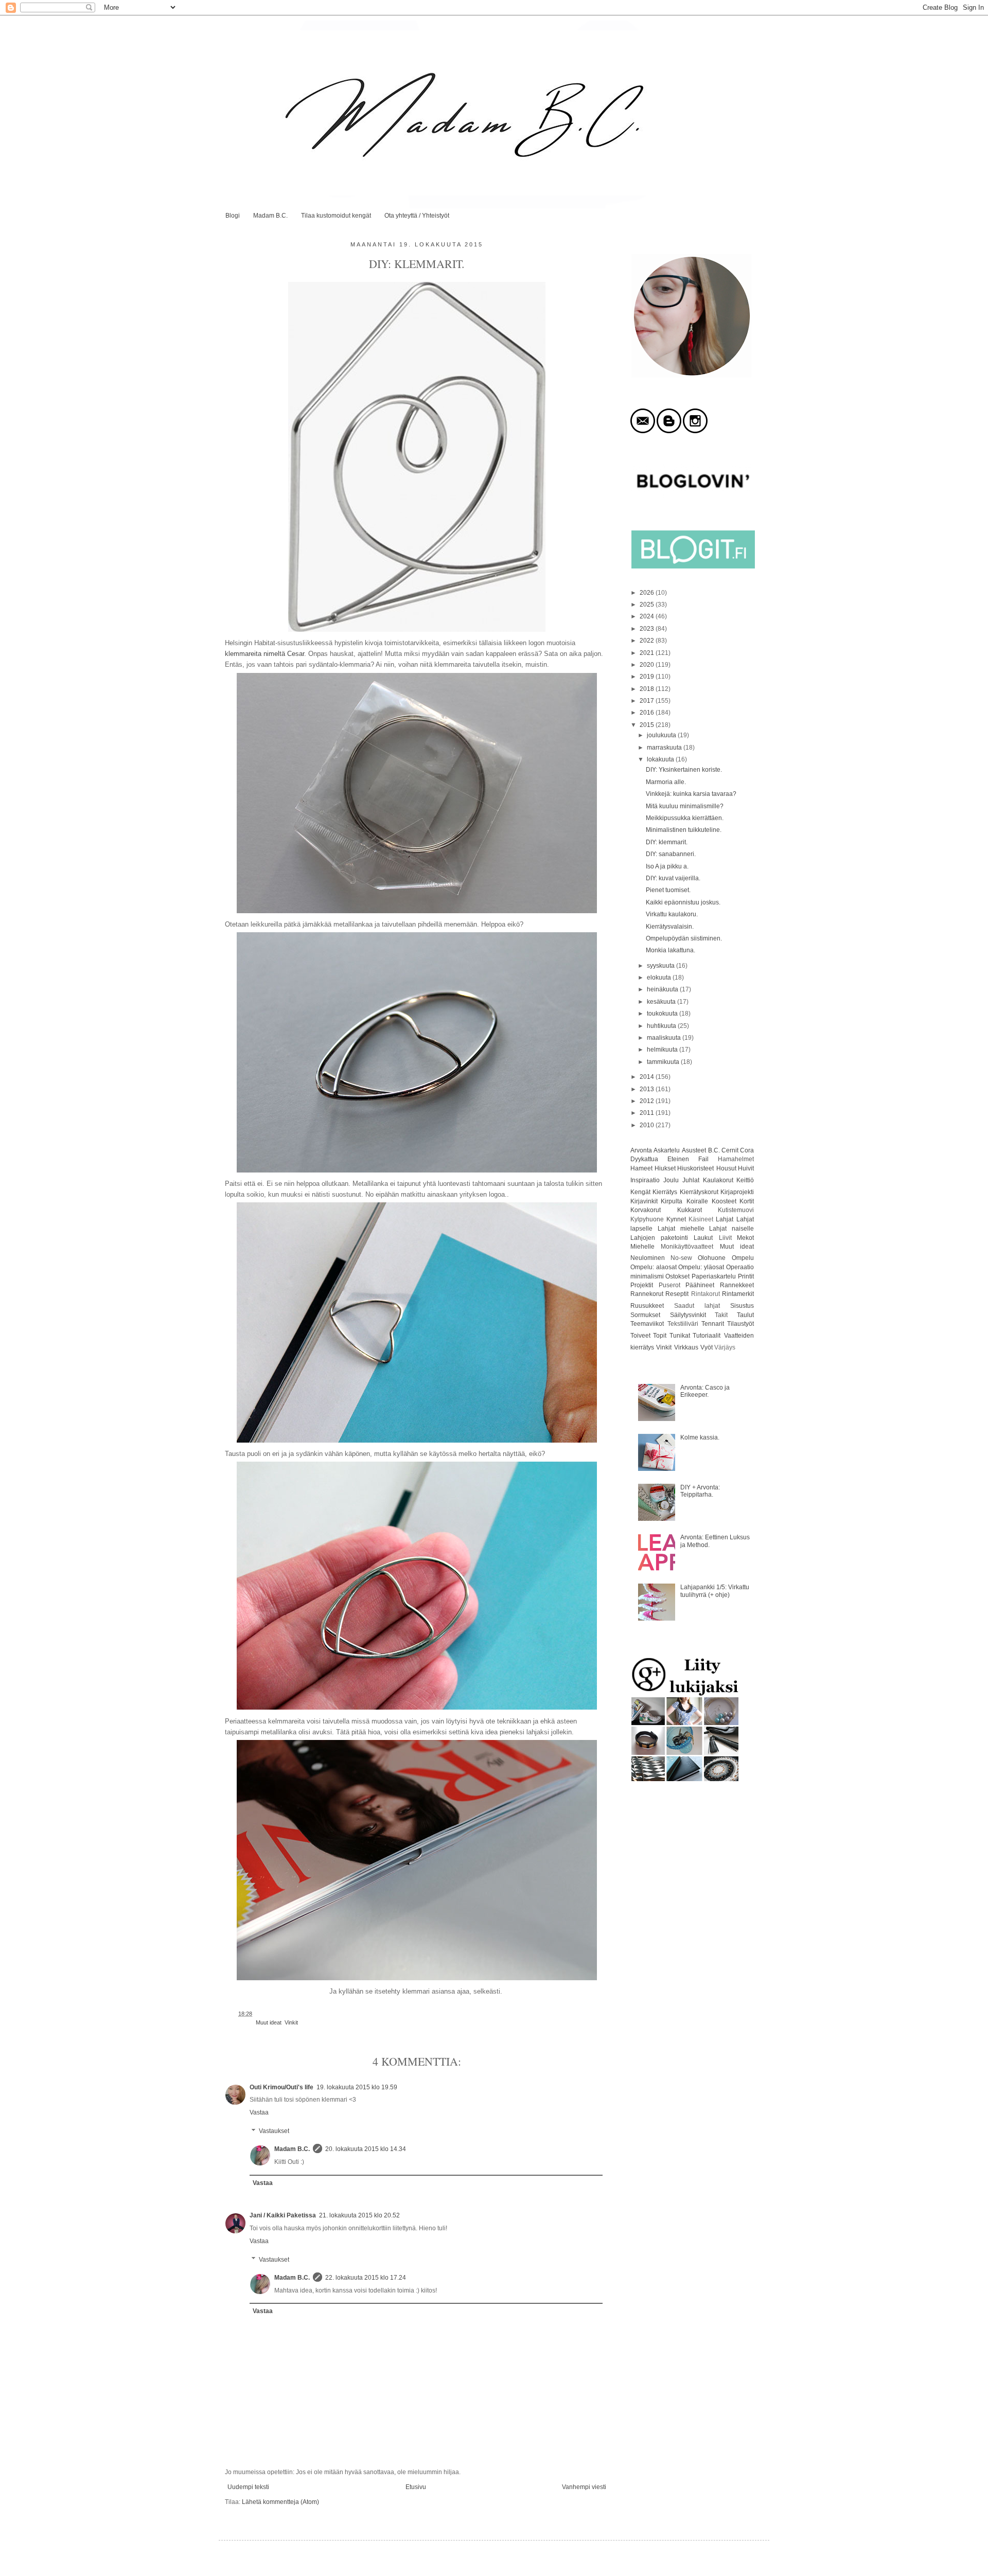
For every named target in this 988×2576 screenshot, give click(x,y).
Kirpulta (672, 1201)
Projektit (642, 1285)
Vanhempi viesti (584, 2487)
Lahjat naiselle (731, 1229)
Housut (726, 1168)
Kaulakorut (718, 1180)
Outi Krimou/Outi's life (281, 2087)
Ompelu (743, 1258)
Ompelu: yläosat (701, 1267)
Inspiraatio (645, 1180)
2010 (648, 1125)
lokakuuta (661, 759)
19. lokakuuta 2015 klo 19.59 (357, 2087)
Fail (703, 1159)
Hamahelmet (736, 1159)
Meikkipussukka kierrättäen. (685, 818)
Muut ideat (269, 2022)
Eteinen (678, 1159)
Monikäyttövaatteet (687, 1247)
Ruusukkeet (647, 1306)
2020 (648, 665)
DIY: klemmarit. (667, 842)
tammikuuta (664, 1062)
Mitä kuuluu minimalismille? (685, 806)
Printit (746, 1276)
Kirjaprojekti (737, 1192)
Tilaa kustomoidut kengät (336, 216)
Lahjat (725, 1219)
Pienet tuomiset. (668, 890)
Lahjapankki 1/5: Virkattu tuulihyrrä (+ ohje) (715, 1591)
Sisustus (742, 1306)
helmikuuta (663, 1050)
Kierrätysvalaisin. (670, 927)
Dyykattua (644, 1159)
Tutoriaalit (707, 1336)
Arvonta (641, 1150)
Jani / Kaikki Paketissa (283, 2215)
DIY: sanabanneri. (671, 854)
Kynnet (676, 1219)
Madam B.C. (270, 216)
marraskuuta (665, 748)
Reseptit (677, 1294)
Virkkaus (686, 1347)
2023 (648, 629)
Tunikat (680, 1336)
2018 (648, 689)
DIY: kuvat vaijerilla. (673, 878)
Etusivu (416, 2487)
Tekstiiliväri (683, 1324)
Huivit (746, 1168)
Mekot (745, 1238)
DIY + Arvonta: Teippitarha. (700, 1491)
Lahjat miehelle (681, 1229)
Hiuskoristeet (695, 1168)
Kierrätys (665, 1192)
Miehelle (642, 1247)
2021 (648, 653)
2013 (648, 1089)
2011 (648, 1113)
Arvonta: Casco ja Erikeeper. (705, 1391)
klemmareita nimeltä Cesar (264, 654)
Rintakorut (705, 1294)
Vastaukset (274, 2131)
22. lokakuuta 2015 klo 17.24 (366, 2278)
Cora (747, 1150)
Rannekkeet (737, 1285)
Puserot (669, 1285)
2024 (648, 616)
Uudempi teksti (248, 2487)
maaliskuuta (665, 1038)
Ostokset (677, 1276)
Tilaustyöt (740, 1324)
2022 (648, 641)
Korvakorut (646, 1210)
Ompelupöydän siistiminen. (684, 938)
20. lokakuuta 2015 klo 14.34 (366, 2149)
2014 (648, 1077)
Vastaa (259, 2112)
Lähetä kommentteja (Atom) (280, 2502)
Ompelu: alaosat (654, 1267)
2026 (648, 593)
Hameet (641, 1168)
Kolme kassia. (700, 1437)
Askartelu (667, 1150)
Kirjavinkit (644, 1201)
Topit (660, 1336)
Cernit (730, 1150)
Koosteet (724, 1201)
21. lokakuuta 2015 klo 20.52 (359, 2215)
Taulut (745, 1315)
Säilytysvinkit (688, 1315)
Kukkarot (690, 1210)
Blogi (233, 216)
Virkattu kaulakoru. (672, 914)
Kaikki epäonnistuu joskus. (683, 902)
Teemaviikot (647, 1324)
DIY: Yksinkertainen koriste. (684, 770)
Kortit (747, 1201)
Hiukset (665, 1168)
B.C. (714, 1150)
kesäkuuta (662, 1002)
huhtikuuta (662, 1026)
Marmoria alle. (666, 782)
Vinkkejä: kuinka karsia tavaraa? (691, 794)
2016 (648, 713)
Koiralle (697, 1201)
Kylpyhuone (647, 1219)
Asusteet (694, 1150)
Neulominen (648, 1258)
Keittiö (745, 1180)
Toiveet (640, 1336)
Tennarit (713, 1324)
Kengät (640, 1192)
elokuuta (660, 978)
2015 (648, 725)
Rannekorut (647, 1294)
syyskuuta (661, 966)
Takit (721, 1315)
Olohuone (712, 1258)
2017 (648, 701)
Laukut (703, 1238)
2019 (648, 677)
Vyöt (707, 1347)
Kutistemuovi (736, 1210)
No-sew (681, 1258)
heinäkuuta (663, 989)
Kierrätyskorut (699, 1192)
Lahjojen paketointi (659, 1238)
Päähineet (700, 1285)
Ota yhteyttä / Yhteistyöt (417, 216)
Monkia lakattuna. (671, 950)
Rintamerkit (738, 1294)
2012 (648, 1101)
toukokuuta (663, 1014)
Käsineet (701, 1219)
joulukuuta (662, 735)
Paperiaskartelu (714, 1276)
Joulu (671, 1180)
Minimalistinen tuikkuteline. (684, 830)
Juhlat (691, 1180)
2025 (648, 605)
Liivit (725, 1238)
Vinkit (291, 2022)
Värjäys (725, 1347)
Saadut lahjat (697, 1306)
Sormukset (645, 1315)
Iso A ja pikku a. (667, 866)
